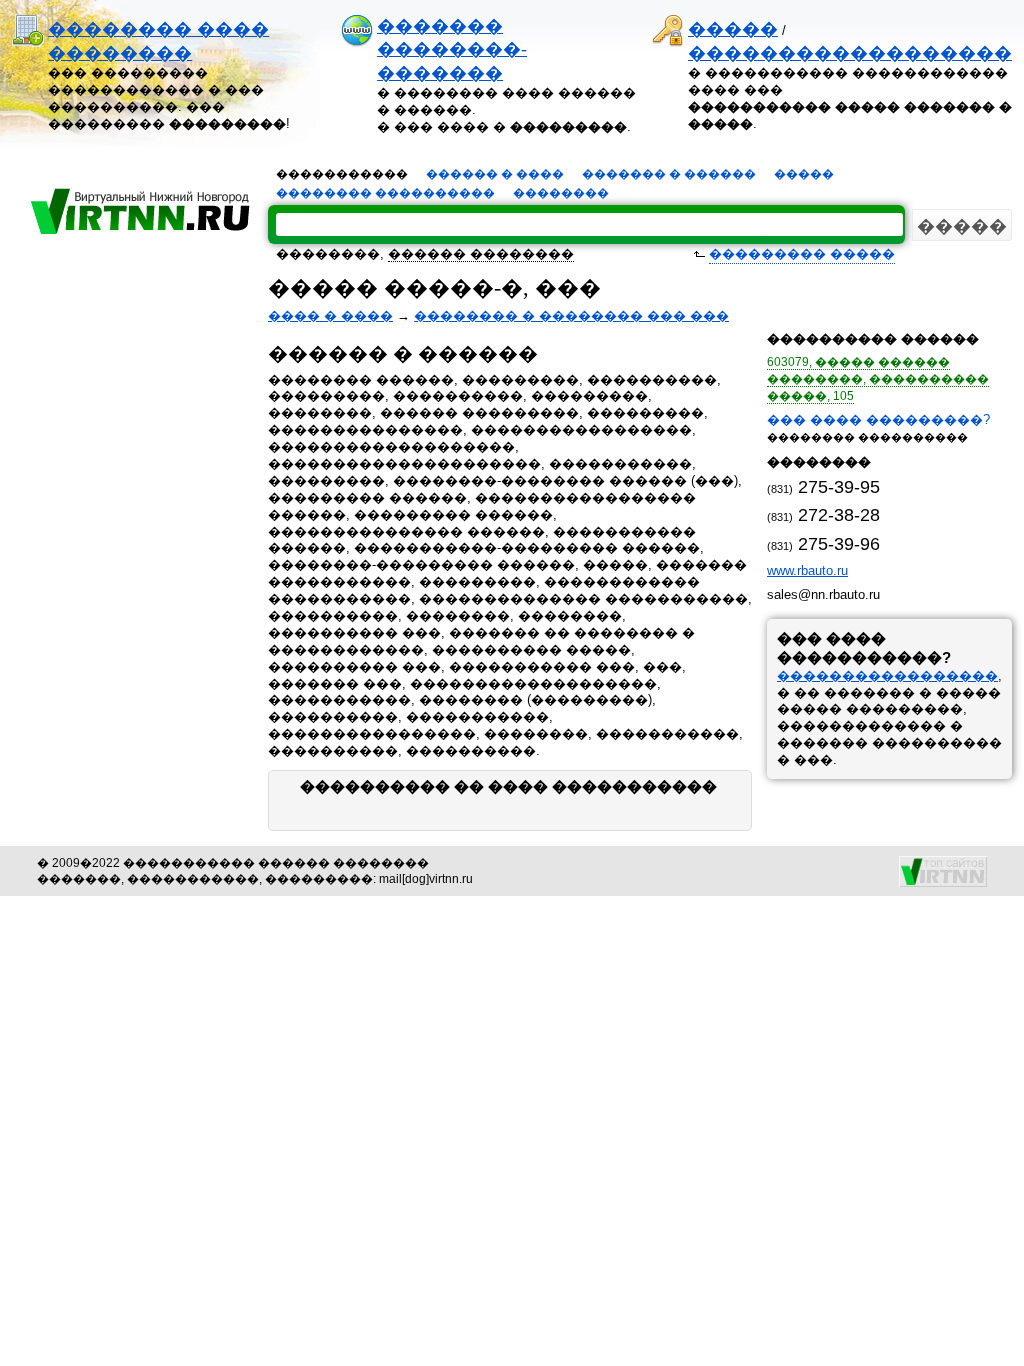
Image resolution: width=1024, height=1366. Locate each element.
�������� (561, 193)
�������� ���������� (385, 193)
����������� (342, 174)
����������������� (887, 675)
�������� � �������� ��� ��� (571, 315)
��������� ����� (802, 253)
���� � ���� (330, 315)
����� (733, 29)
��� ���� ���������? (878, 419)
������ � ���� (495, 174)
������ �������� (481, 253)
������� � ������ (669, 174)
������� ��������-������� (452, 49)
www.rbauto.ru (807, 570)
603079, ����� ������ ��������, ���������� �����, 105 (878, 379)
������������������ (850, 53)
